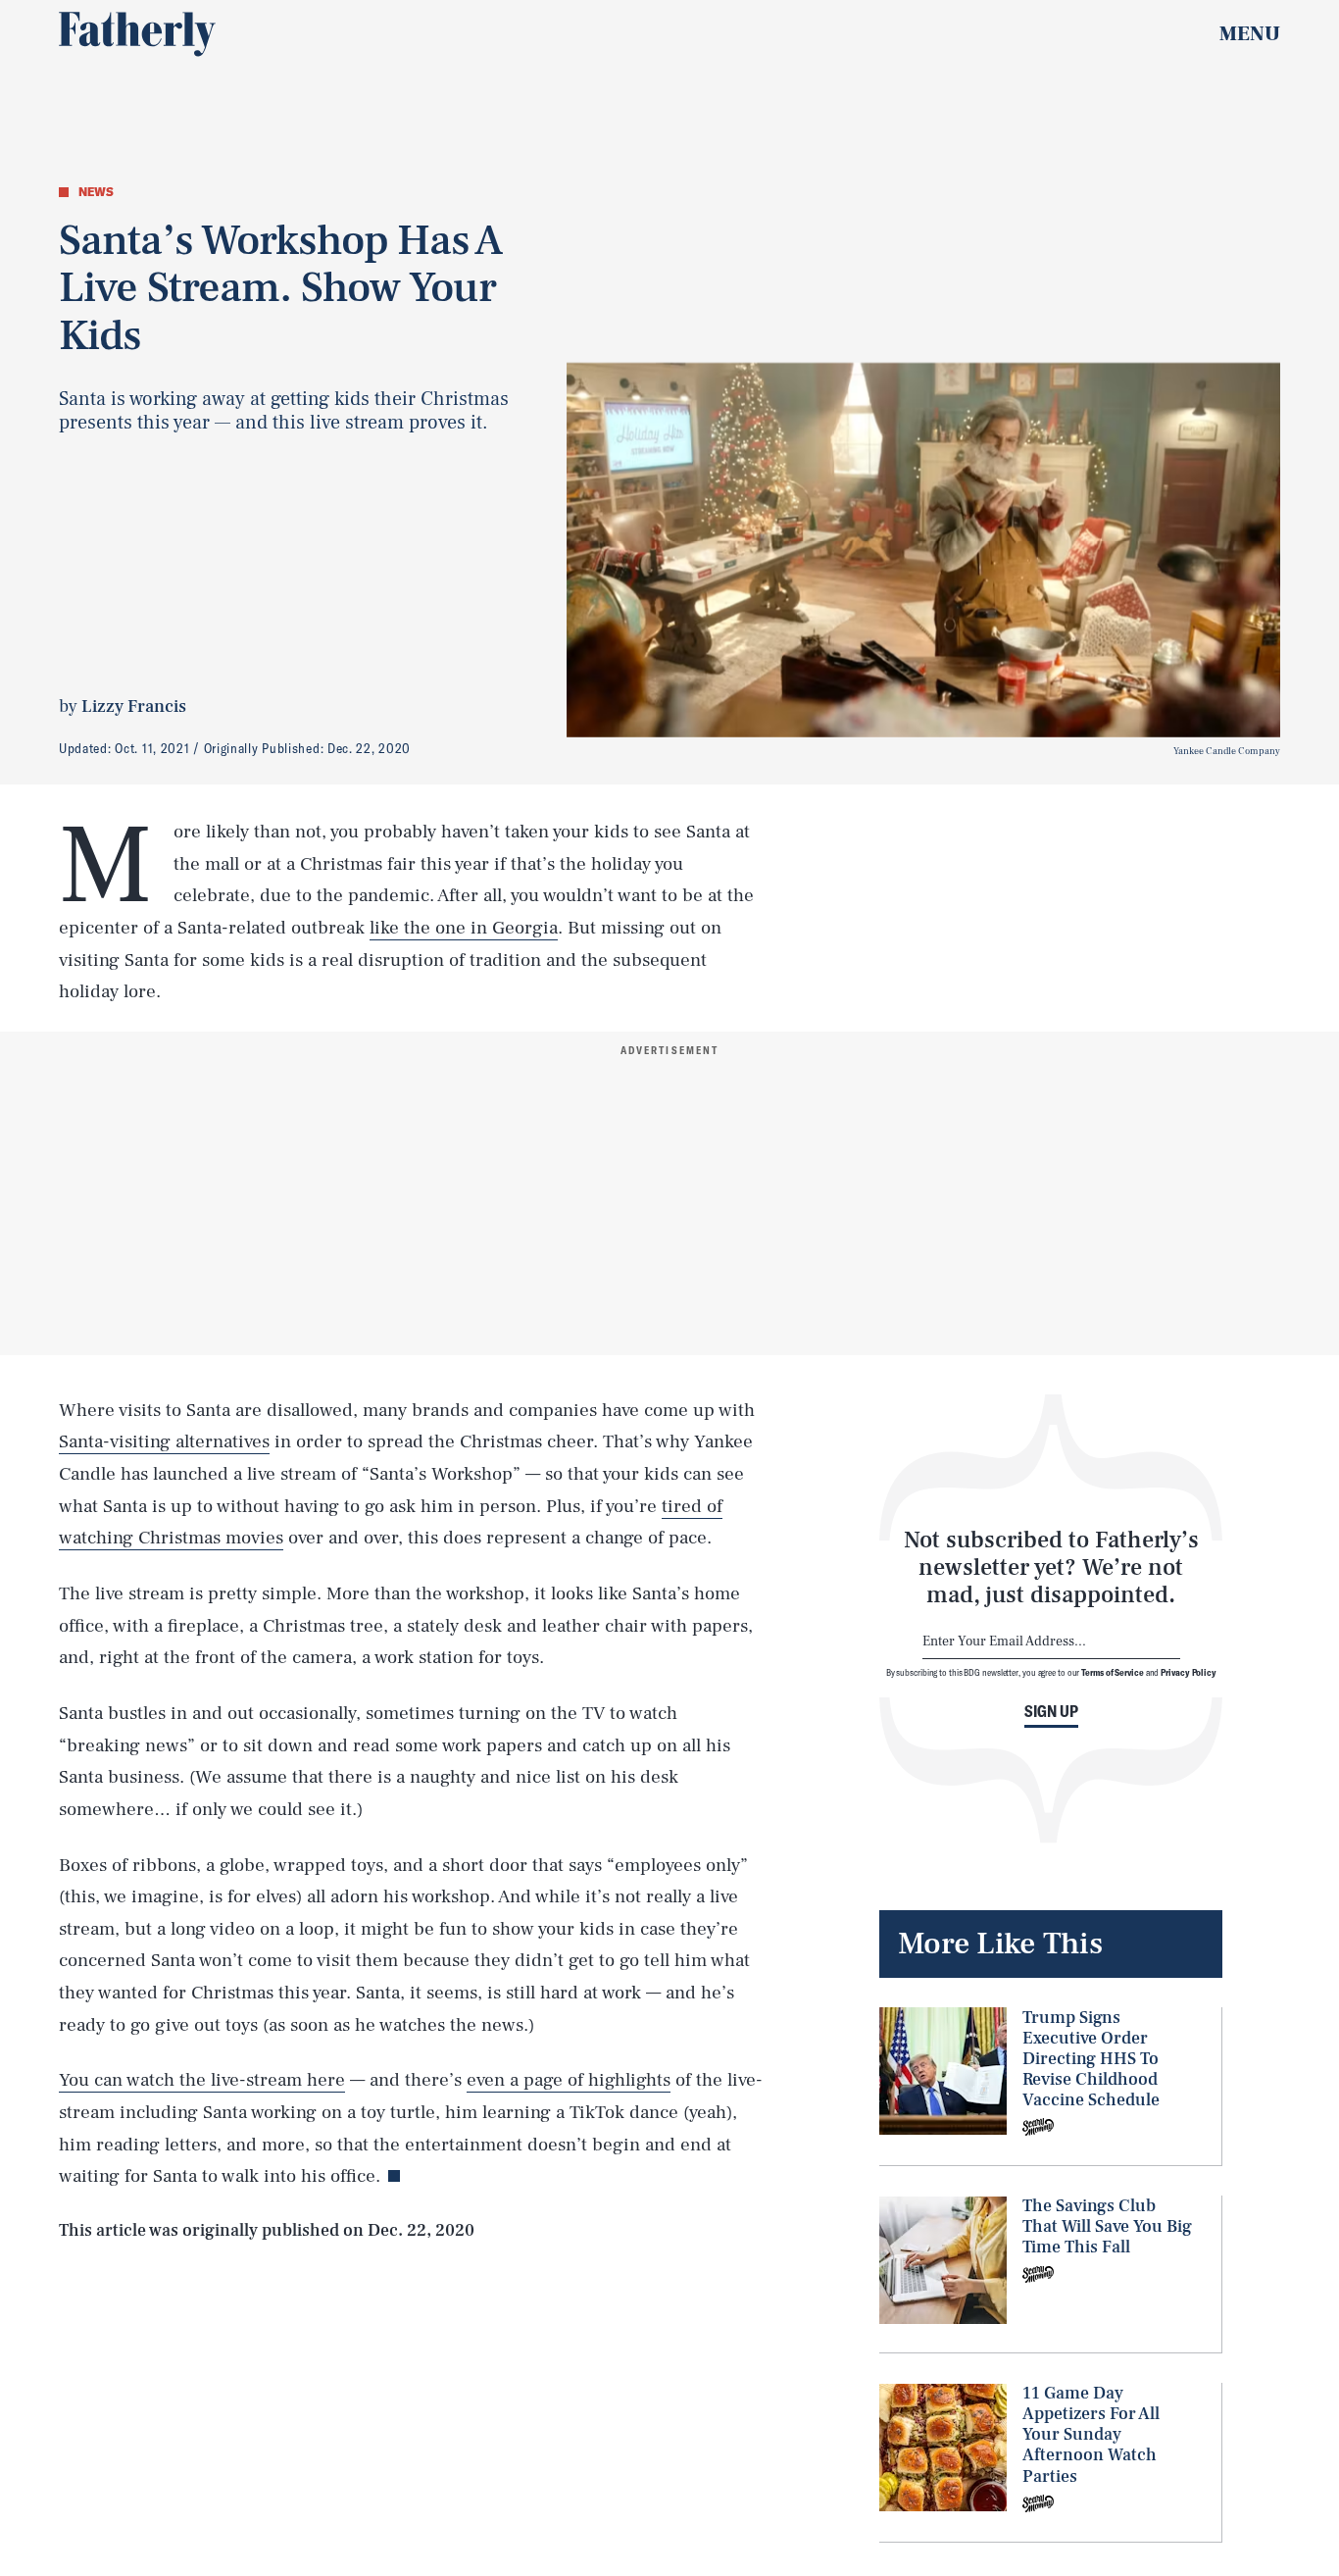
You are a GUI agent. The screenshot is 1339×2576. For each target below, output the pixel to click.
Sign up (1051, 1710)
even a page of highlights (569, 2080)
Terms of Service (1112, 1672)
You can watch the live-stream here (202, 2080)
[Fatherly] (137, 34)
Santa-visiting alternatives (164, 1441)
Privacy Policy (1189, 1672)
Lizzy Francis (134, 707)
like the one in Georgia (464, 928)
